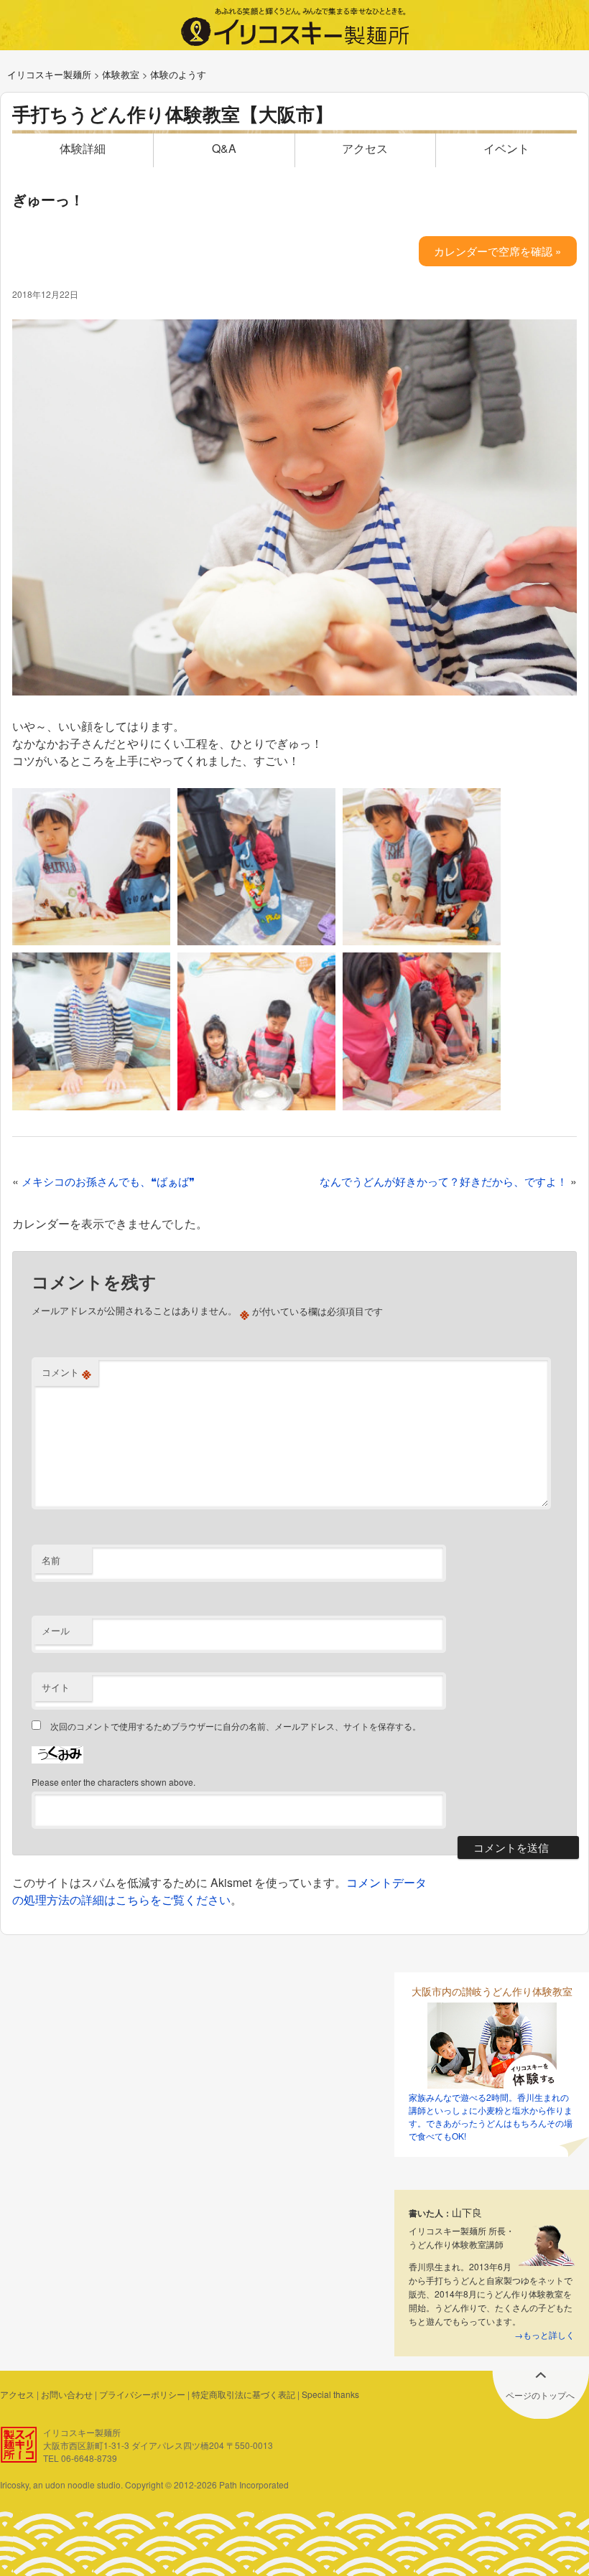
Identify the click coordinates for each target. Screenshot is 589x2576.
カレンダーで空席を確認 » (497, 251)
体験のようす (178, 74)
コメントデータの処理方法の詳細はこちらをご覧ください (219, 1891)
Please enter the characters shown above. (113, 1782)
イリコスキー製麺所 (49, 74)
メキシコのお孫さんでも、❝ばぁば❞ (108, 1181)
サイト (56, 1687)
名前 (51, 1560)
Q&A (224, 148)
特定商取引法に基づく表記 (244, 2394)
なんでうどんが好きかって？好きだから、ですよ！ (444, 1181)
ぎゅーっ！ (48, 199)
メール (56, 1630)
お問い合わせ (67, 2394)
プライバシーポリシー (142, 2394)
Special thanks (330, 2394)
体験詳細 (83, 148)
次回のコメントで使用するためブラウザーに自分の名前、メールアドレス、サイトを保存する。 (236, 1726)
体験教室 (121, 74)
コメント (66, 1372)
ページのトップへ (540, 2395)
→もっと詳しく (544, 2334)
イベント (506, 148)
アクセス (365, 148)
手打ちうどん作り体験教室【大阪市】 (173, 114)
